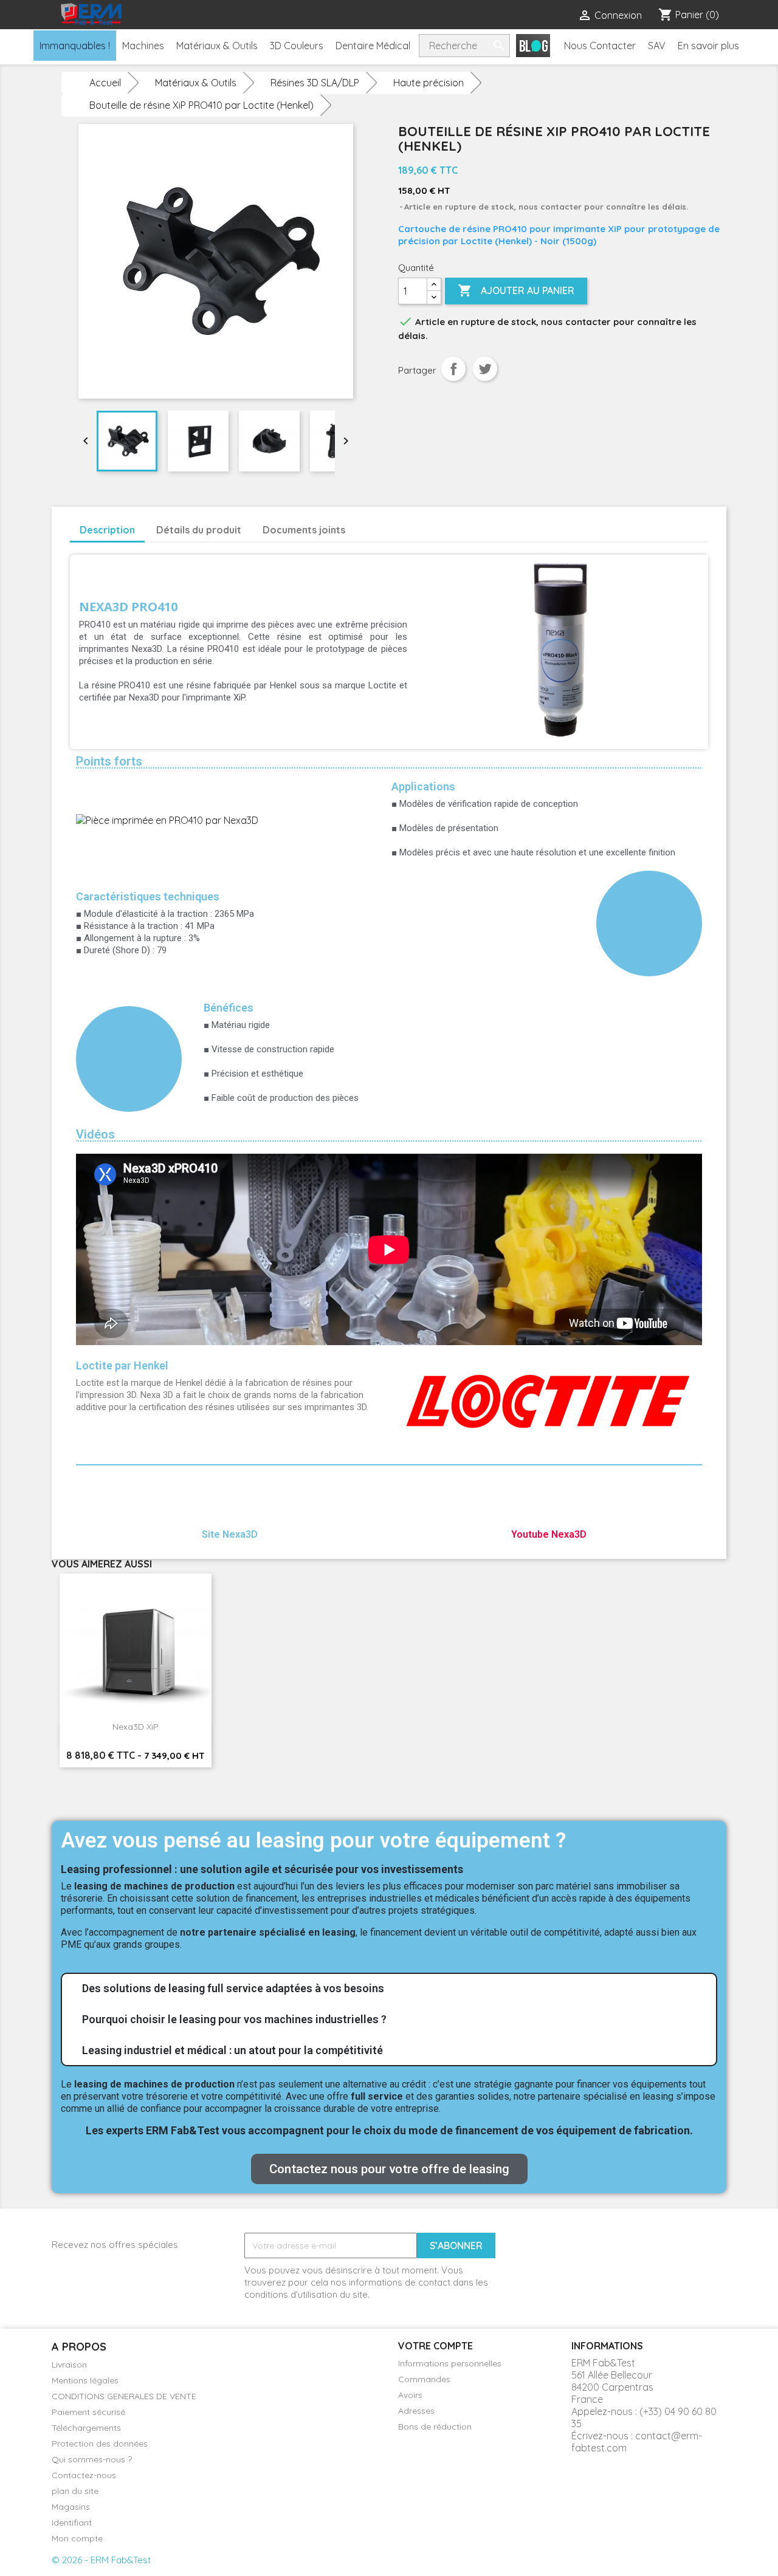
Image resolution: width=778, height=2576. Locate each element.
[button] (389, 2169)
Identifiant (72, 2523)
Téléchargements (86, 2428)
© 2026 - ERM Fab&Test (101, 2560)
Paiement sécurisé (88, 2412)
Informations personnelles (450, 2363)
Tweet (485, 369)
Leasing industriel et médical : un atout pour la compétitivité (232, 2050)
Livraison (69, 2365)
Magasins (71, 2507)
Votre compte (435, 2346)
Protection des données (100, 2444)
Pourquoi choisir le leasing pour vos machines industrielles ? (234, 2019)
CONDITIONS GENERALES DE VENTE (124, 2396)
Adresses (416, 2411)
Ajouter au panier (516, 290)
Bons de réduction (435, 2427)
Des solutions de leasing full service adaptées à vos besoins (233, 1988)
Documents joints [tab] (304, 530)
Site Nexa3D (230, 1534)
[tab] (389, 1989)
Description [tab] (107, 530)
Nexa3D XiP (136, 1727)
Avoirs (410, 2395)
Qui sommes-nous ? (92, 2459)
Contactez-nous (84, 2475)
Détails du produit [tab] (199, 530)
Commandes (424, 2379)
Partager (453, 369)
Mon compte (77, 2538)
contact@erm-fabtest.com (637, 2442)
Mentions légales (85, 2380)
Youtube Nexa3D (549, 1534)
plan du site (75, 2491)
